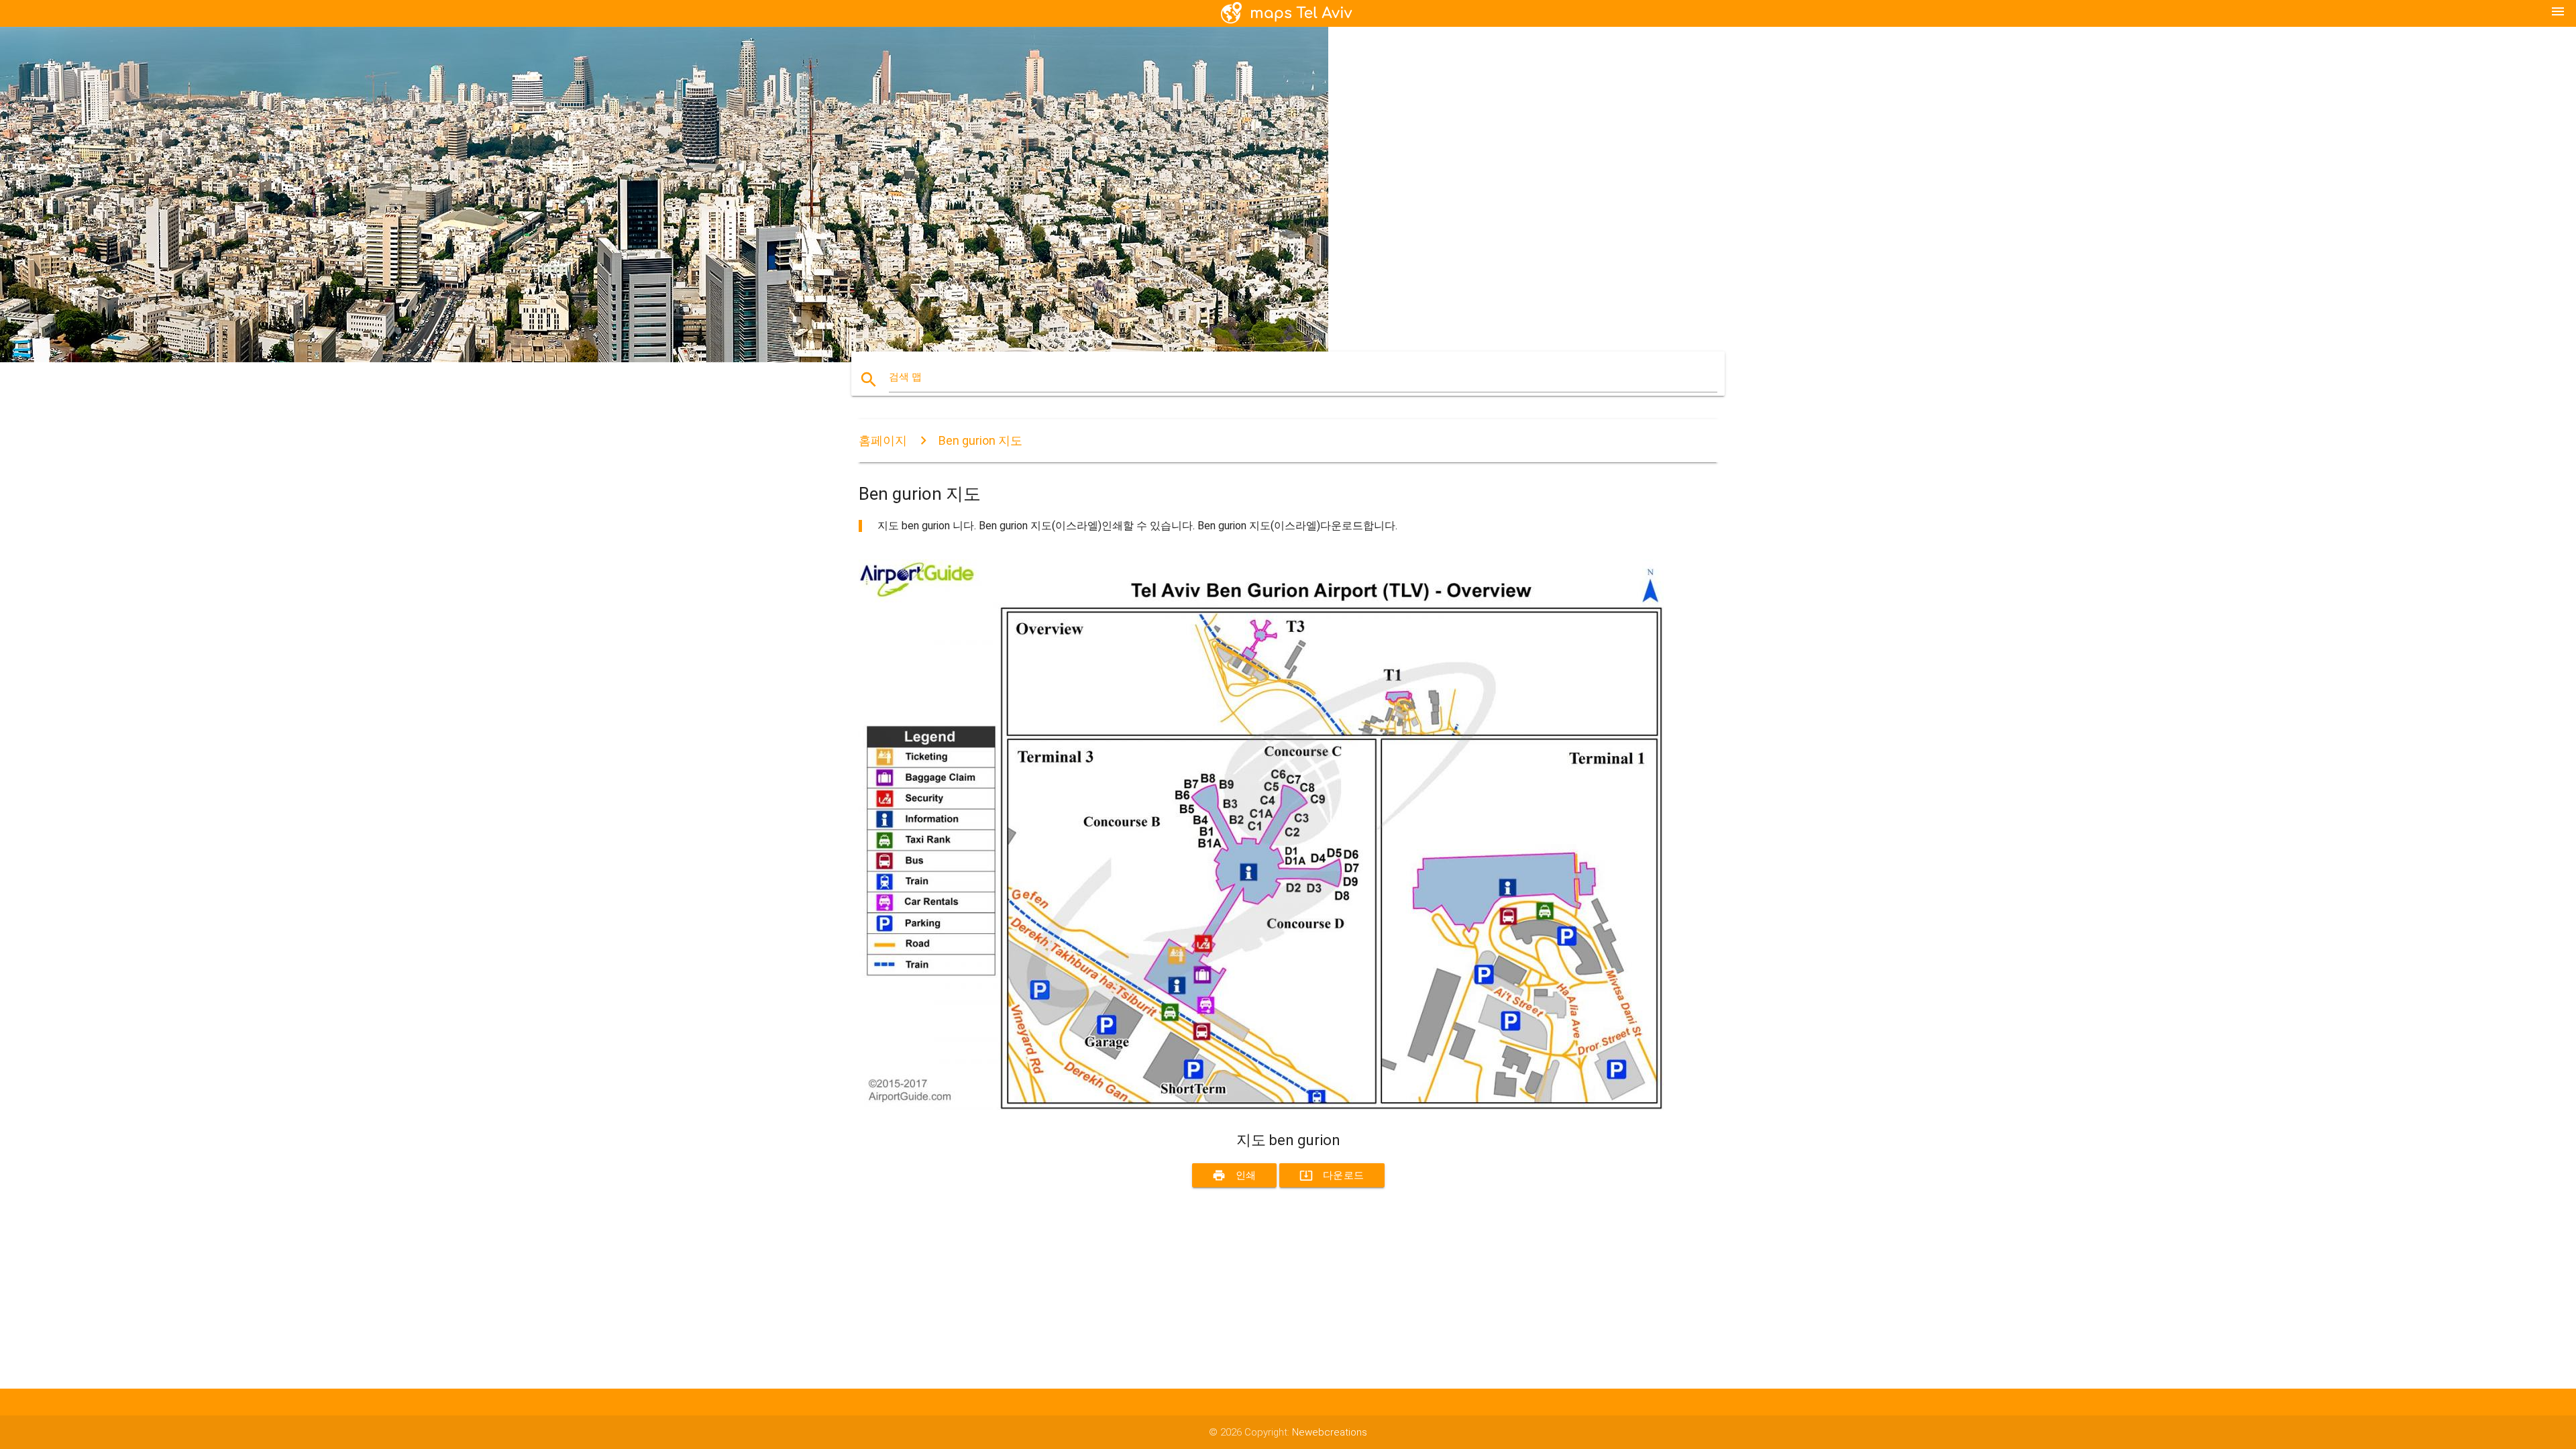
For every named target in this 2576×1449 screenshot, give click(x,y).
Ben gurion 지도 (980, 440)
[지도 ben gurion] (1261, 1107)
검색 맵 (905, 377)
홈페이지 (883, 440)
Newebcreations (1330, 1432)
